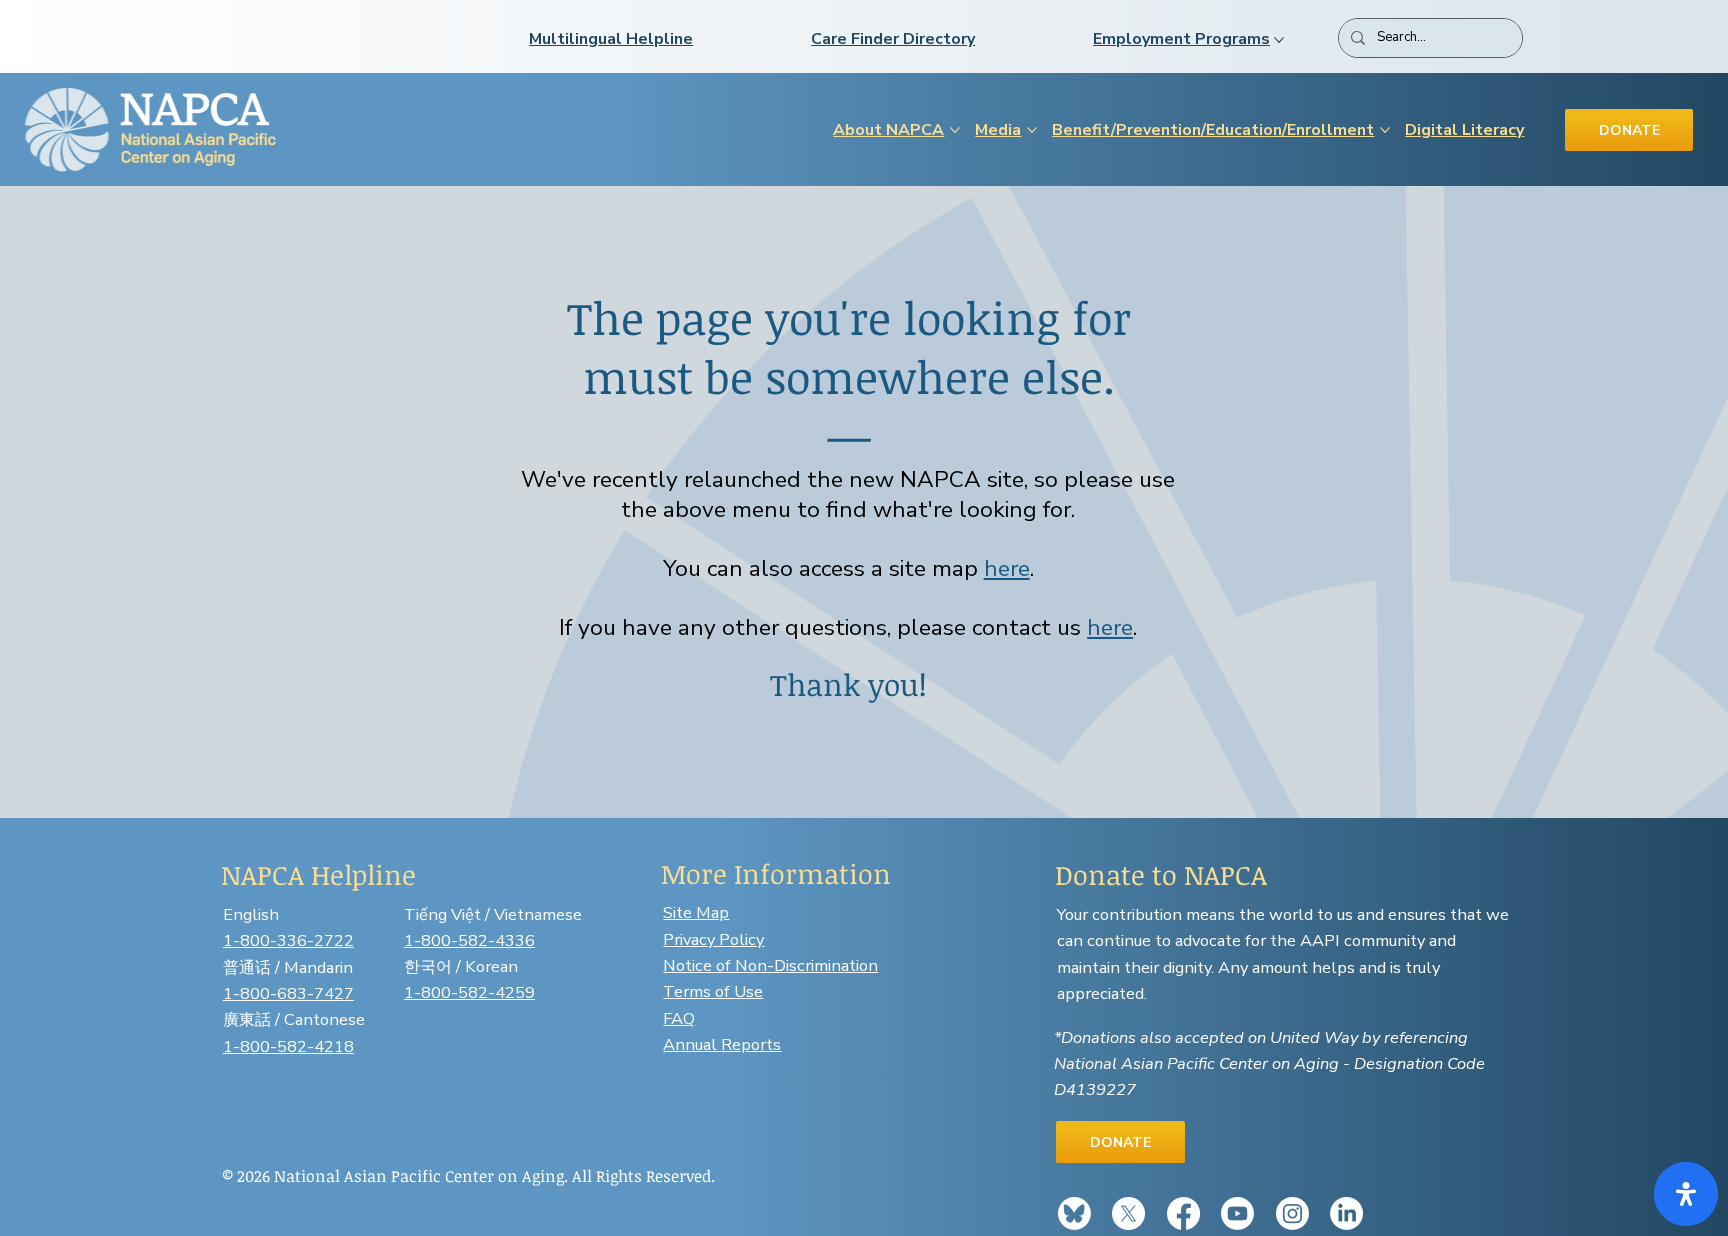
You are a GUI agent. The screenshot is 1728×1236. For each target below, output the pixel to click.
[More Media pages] (1032, 130)
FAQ (679, 1018)
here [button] (1007, 568)
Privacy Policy (713, 939)
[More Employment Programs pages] (1279, 40)
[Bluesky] (1074, 1213)
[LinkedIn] (1346, 1213)
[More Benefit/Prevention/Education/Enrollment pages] (1385, 130)
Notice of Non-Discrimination (770, 965)
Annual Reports (722, 1044)
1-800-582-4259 (469, 992)
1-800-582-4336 (469, 940)
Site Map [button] (696, 912)
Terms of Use (713, 991)
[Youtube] (1237, 1213)
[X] (1128, 1213)
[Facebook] (1183, 1213)
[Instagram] (1292, 1213)
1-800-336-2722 (288, 940)
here (1110, 627)
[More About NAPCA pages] (955, 130)
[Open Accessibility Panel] (1686, 1194)
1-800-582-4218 (288, 1046)
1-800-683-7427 (288, 993)
